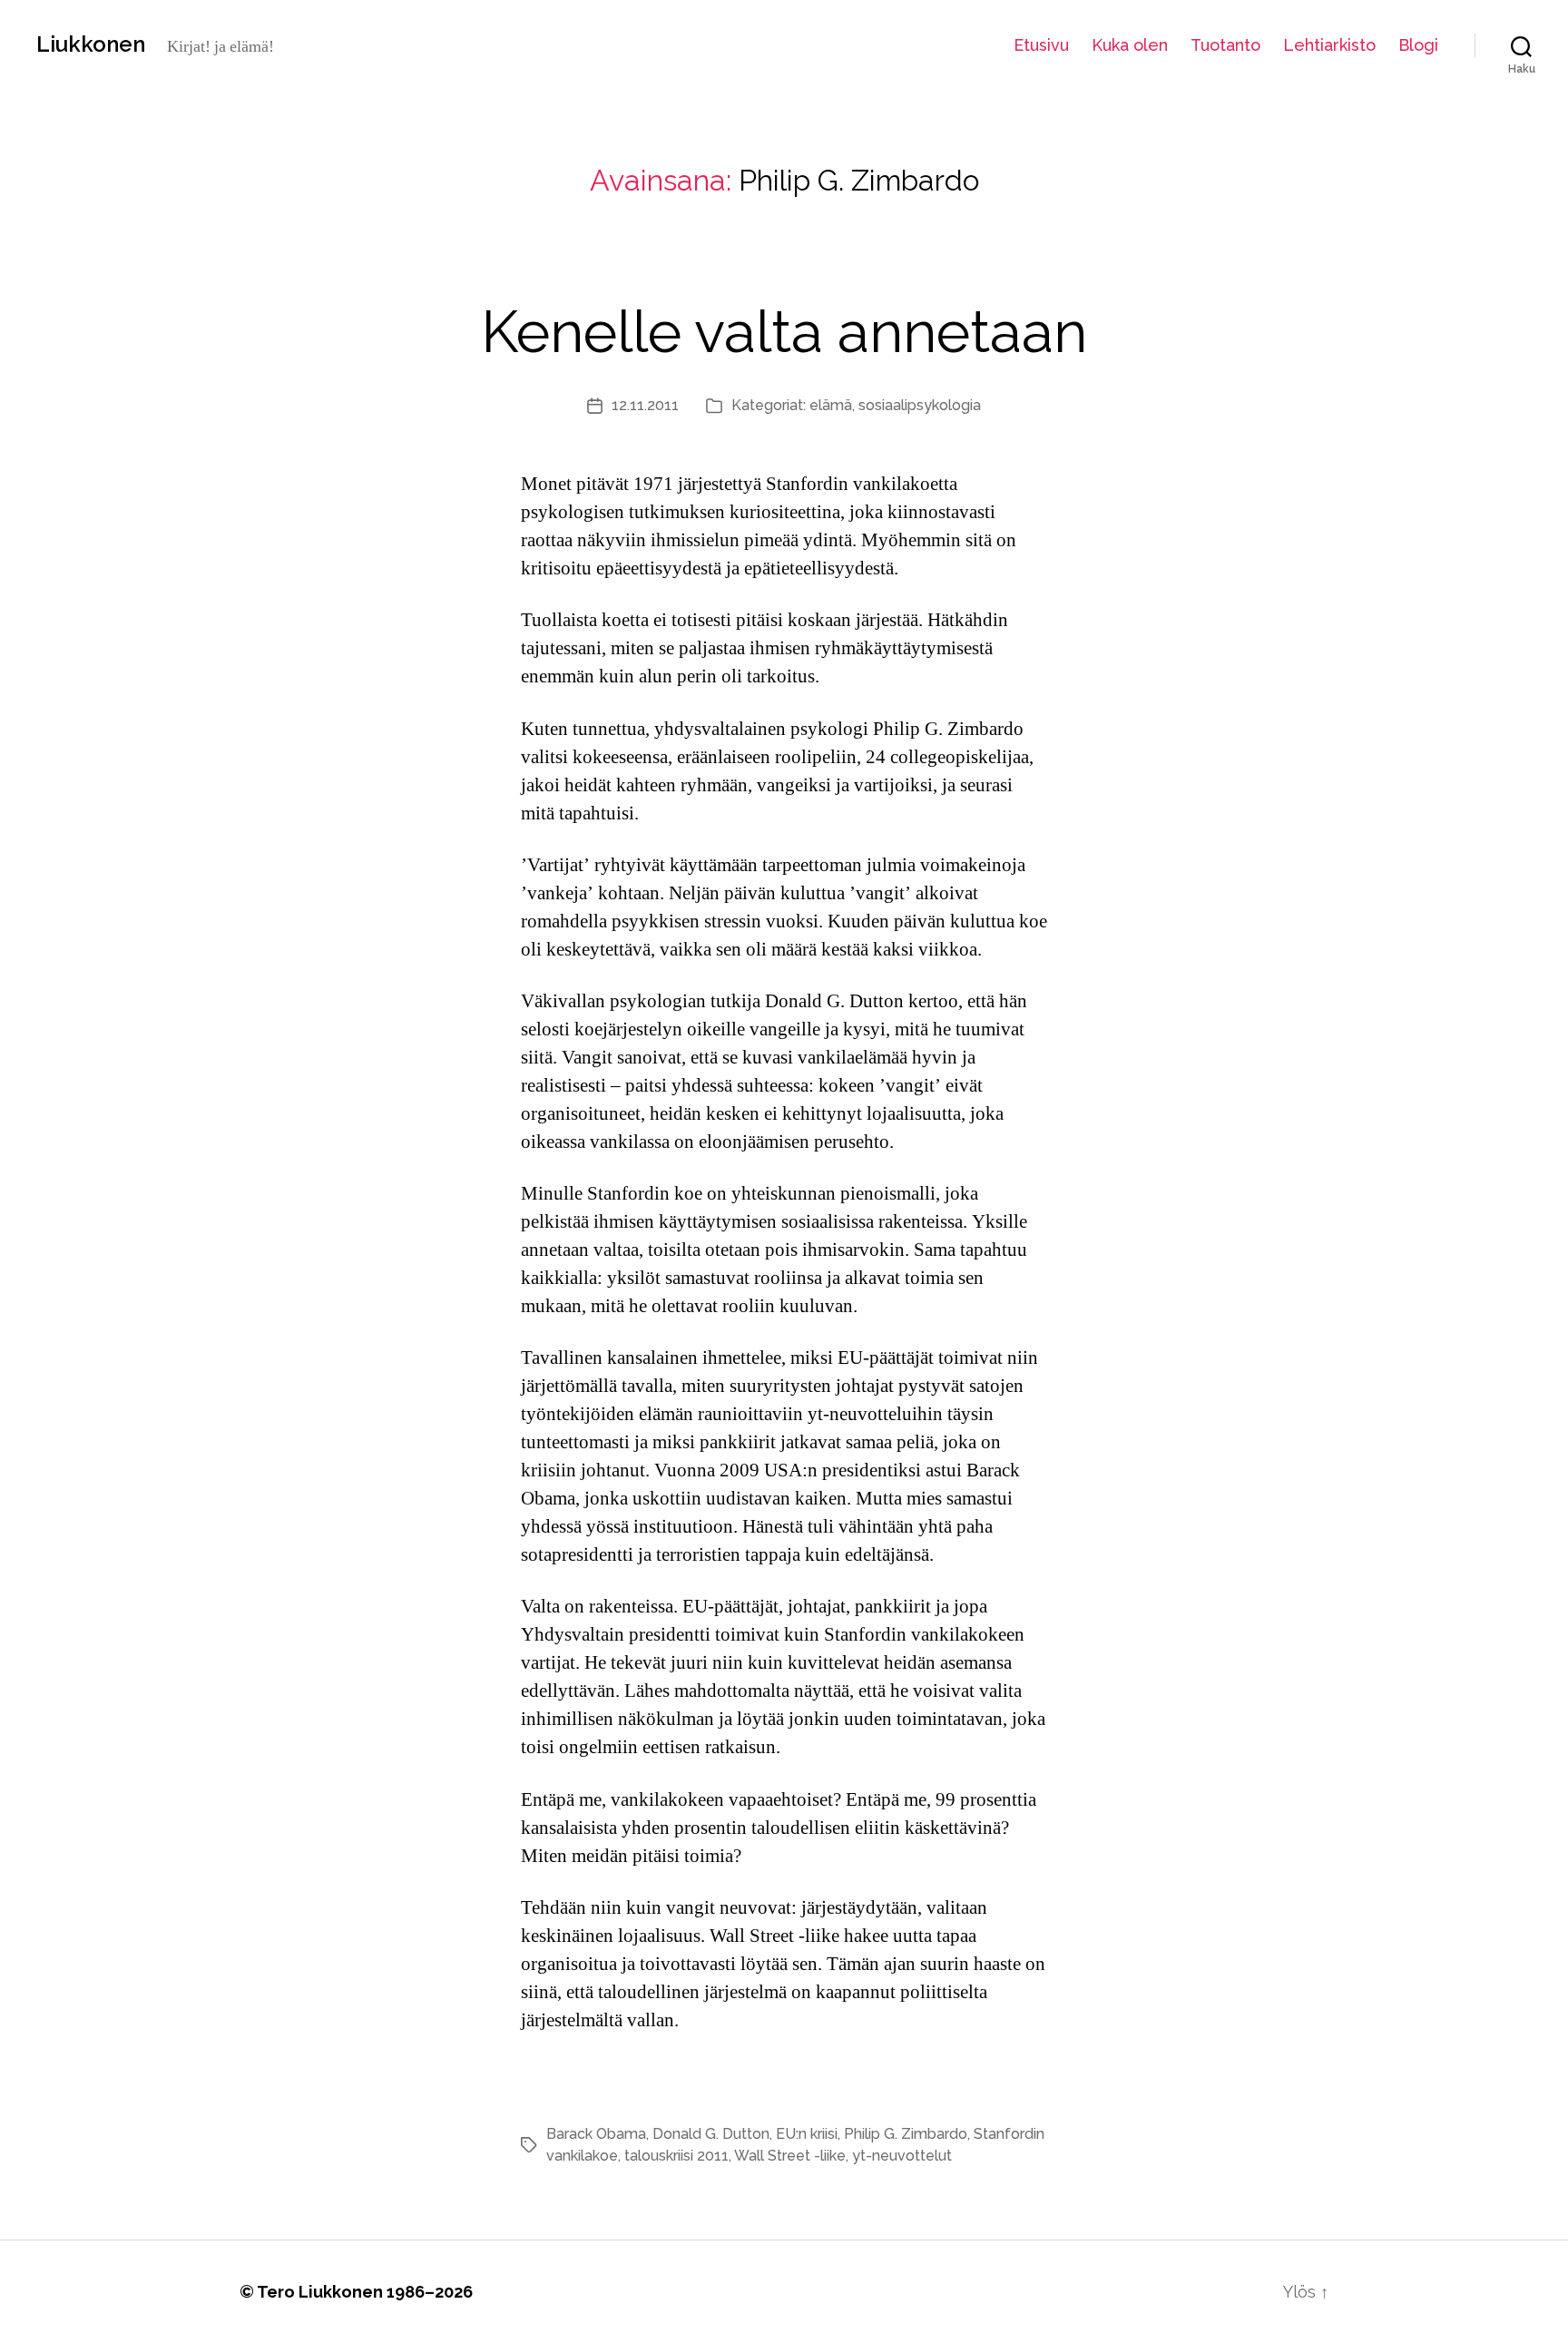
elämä (831, 405)
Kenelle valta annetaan (784, 332)
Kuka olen (1130, 45)
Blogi (1418, 45)
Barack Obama (596, 2134)
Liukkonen (91, 44)
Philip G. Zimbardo (906, 2134)
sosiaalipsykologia (920, 405)
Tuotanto (1225, 45)
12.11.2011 (645, 405)
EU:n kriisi (807, 2134)
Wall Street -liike (790, 2156)
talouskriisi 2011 (676, 2156)
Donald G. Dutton (711, 2134)
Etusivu (1041, 45)
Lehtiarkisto (1329, 45)
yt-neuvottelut (902, 2156)
